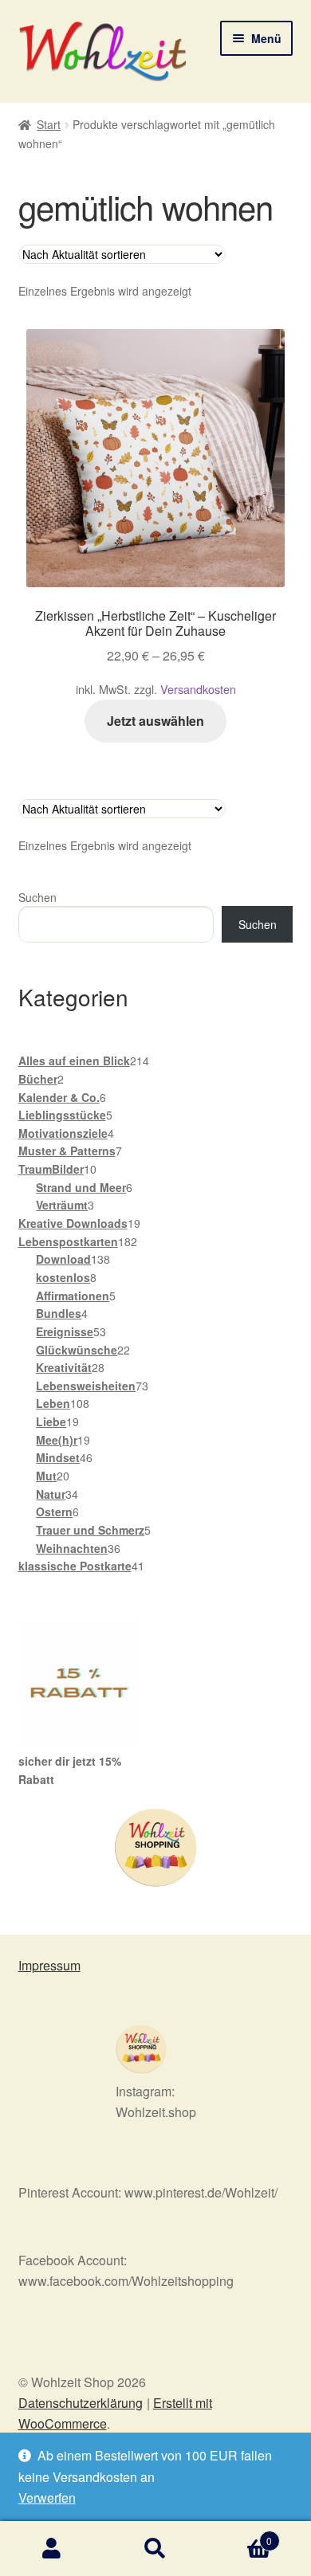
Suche (155, 2549)
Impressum (49, 1965)
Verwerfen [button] (47, 2498)
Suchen (37, 897)
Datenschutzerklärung (81, 2403)
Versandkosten (198, 689)
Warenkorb (240, 2535)
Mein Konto (52, 2549)
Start (49, 124)
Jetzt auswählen (155, 721)
